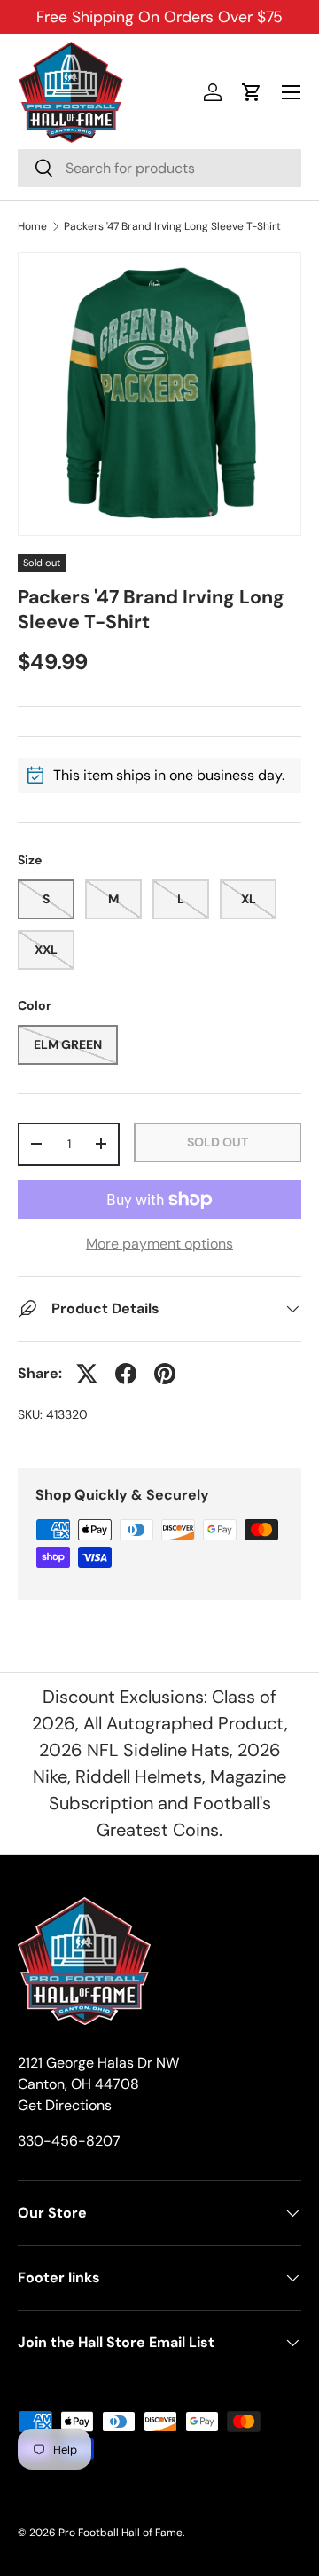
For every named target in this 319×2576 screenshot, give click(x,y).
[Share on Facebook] (126, 1374)
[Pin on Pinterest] (165, 1374)
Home (32, 226)
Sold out (218, 1142)
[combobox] (159, 168)
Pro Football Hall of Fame (121, 2533)
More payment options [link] (159, 1244)
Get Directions (65, 2105)
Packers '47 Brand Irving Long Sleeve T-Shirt (172, 226)
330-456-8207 (69, 2141)
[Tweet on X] (87, 1374)
